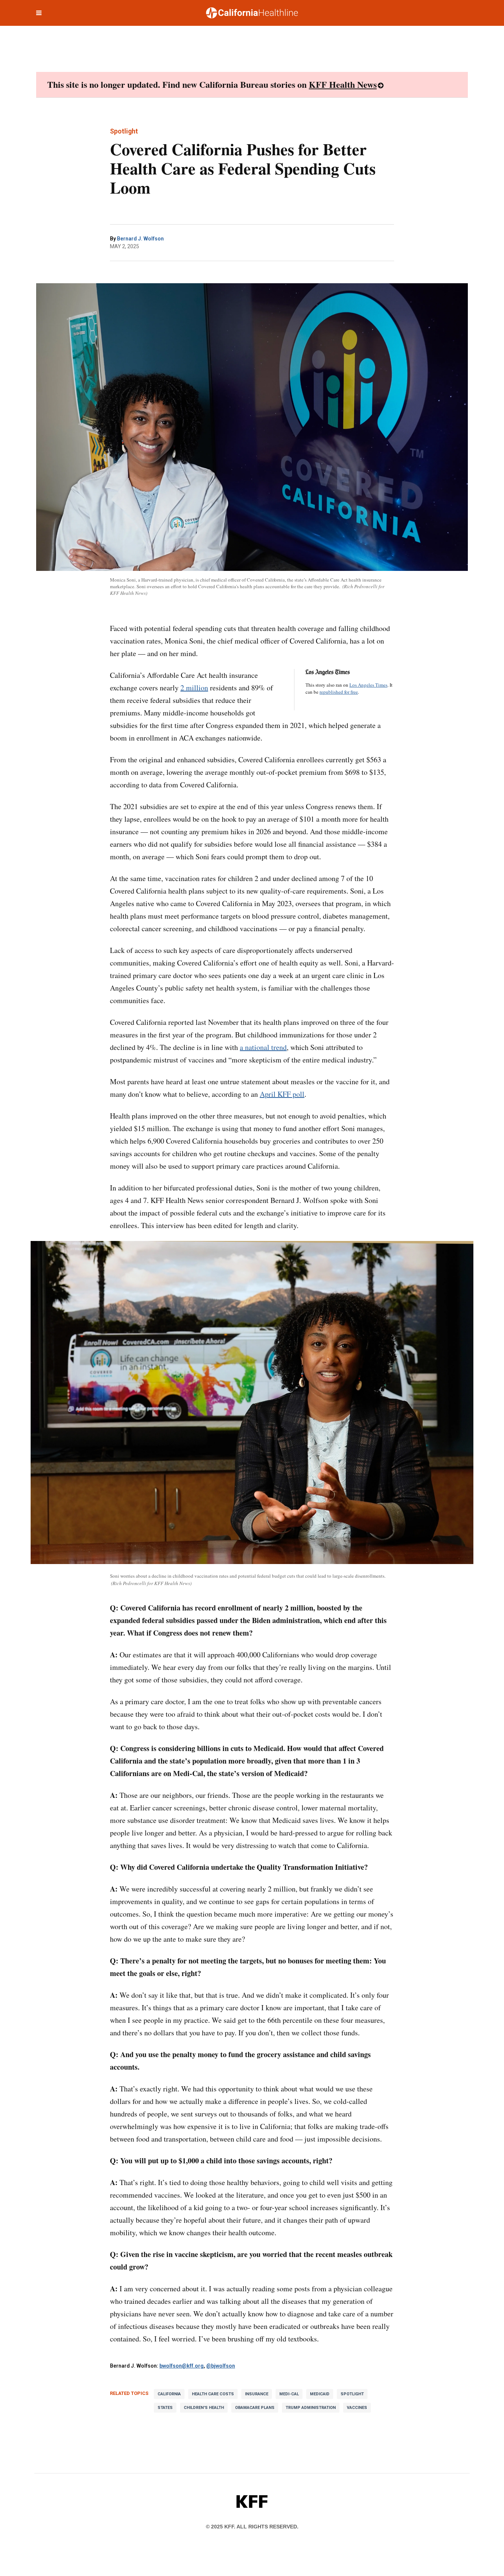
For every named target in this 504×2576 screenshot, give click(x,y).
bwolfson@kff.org (182, 2366)
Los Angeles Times (368, 685)
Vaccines (357, 2408)
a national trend (263, 1047)
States (165, 2408)
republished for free (339, 692)
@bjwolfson (221, 2366)
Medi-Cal (289, 2394)
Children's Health (204, 2408)
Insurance (257, 2394)
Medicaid (320, 2394)
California (169, 2394)
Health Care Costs (213, 2394)
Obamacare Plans (255, 2408)
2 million (194, 688)
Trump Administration (311, 2408)
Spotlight (352, 2394)
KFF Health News (343, 84)
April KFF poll (282, 1094)
